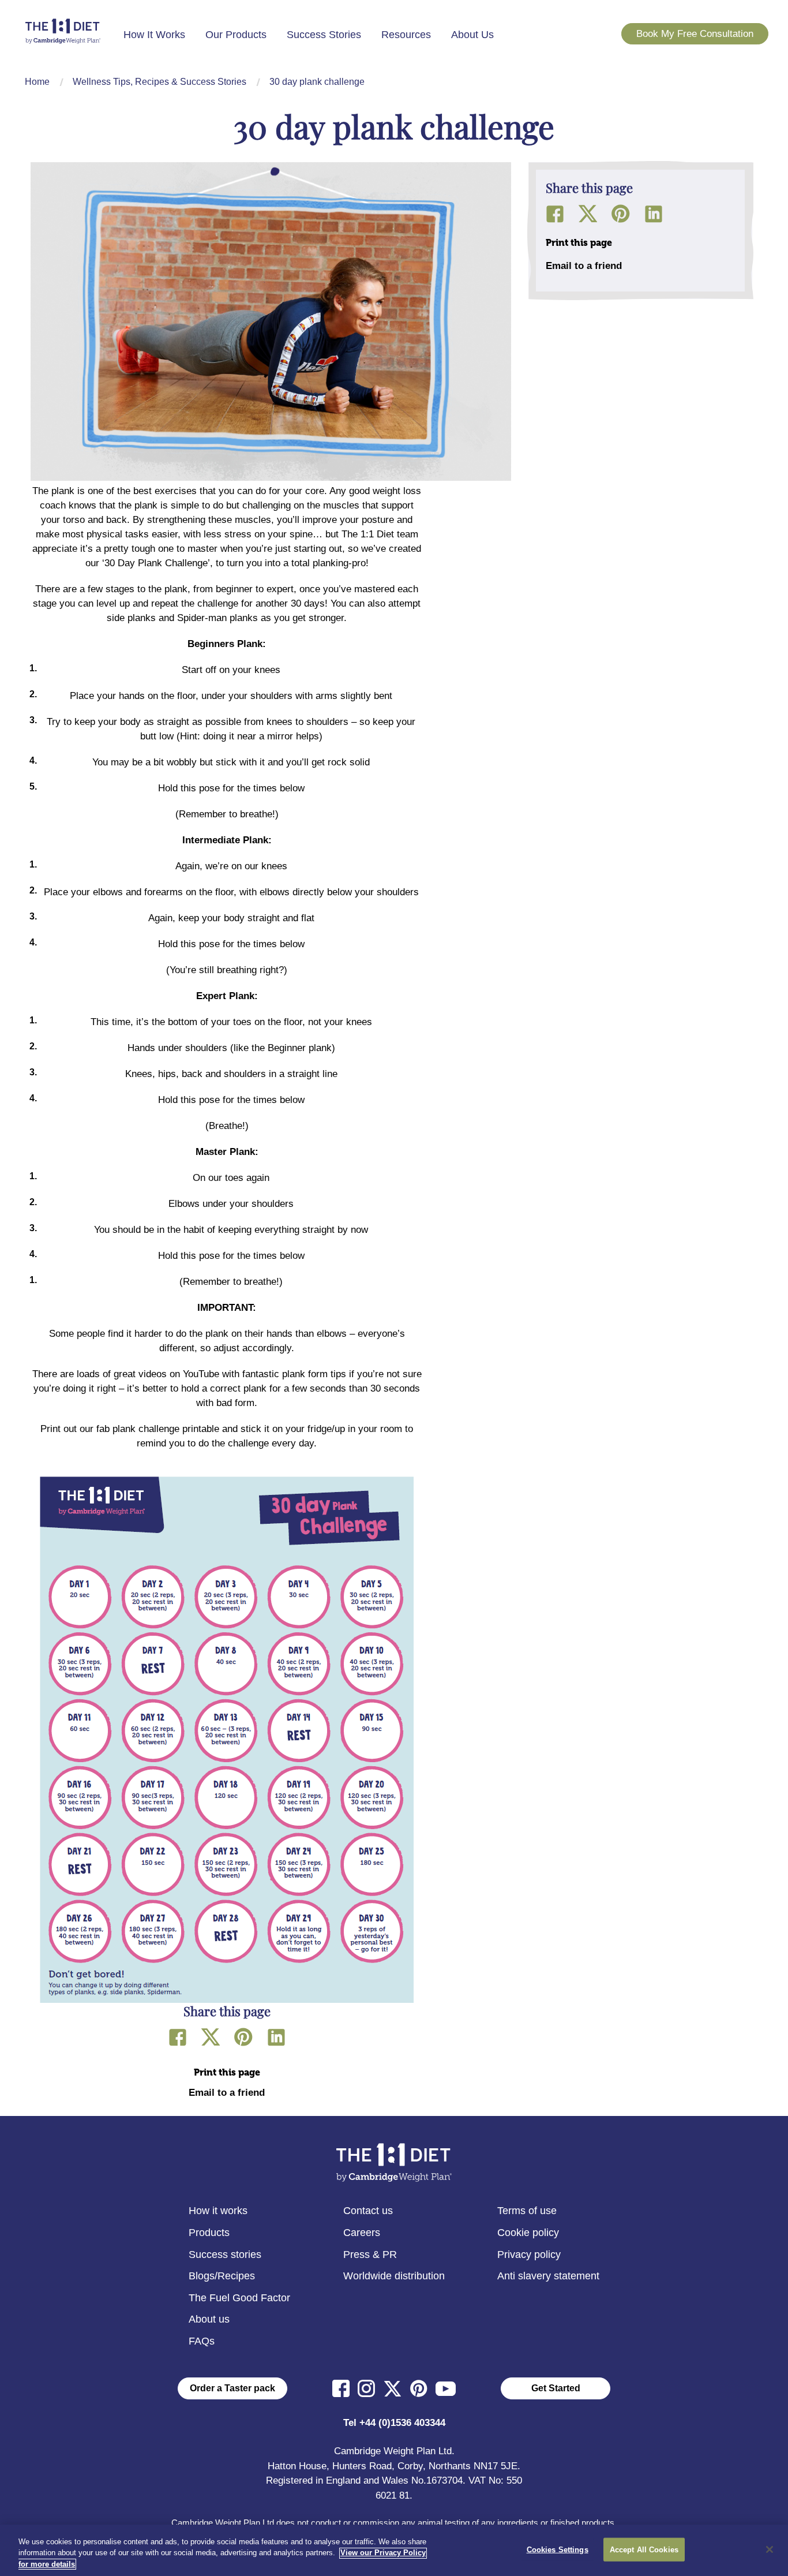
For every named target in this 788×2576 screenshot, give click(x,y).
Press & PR (370, 2255)
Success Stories (324, 35)
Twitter (211, 2037)
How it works (218, 2211)
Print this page (227, 2072)
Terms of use (527, 2211)
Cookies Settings (558, 2549)
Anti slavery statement (548, 2276)
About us (209, 2319)
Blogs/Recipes (222, 2276)
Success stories (225, 2255)
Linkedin (276, 2037)
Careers (362, 2233)
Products (209, 2233)
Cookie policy (528, 2233)
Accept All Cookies (644, 2549)
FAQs (202, 2341)
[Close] (770, 2549)
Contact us (368, 2211)
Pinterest (243, 2037)
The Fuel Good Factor (239, 2298)
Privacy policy (529, 2255)
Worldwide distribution (394, 2276)
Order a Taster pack (232, 2388)
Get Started (556, 2388)
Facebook (178, 2037)
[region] (394, 2550)
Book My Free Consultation (695, 34)
